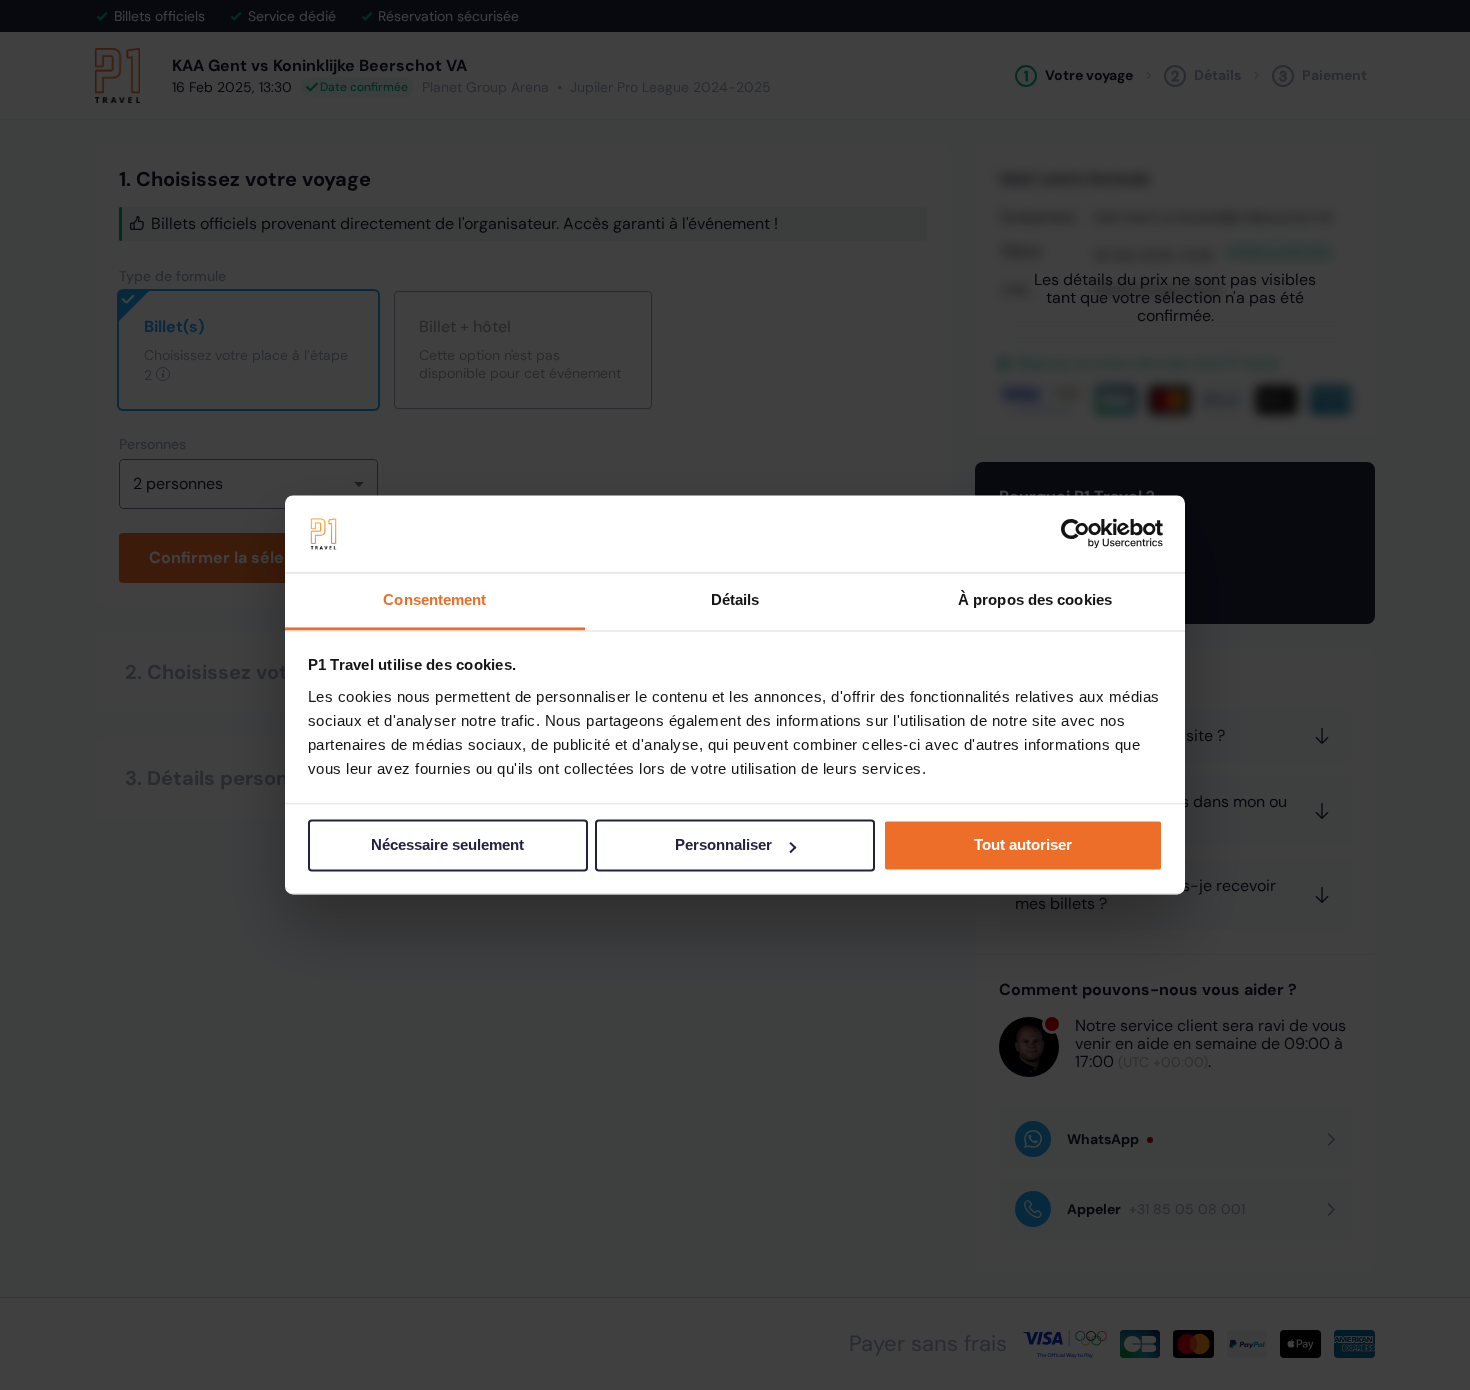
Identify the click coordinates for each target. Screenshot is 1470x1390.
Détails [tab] (735, 599)
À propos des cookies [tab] (1035, 599)
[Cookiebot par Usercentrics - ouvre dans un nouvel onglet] (1075, 534)
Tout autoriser (1023, 845)
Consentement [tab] (434, 599)
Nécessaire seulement (447, 845)
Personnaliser (723, 845)
